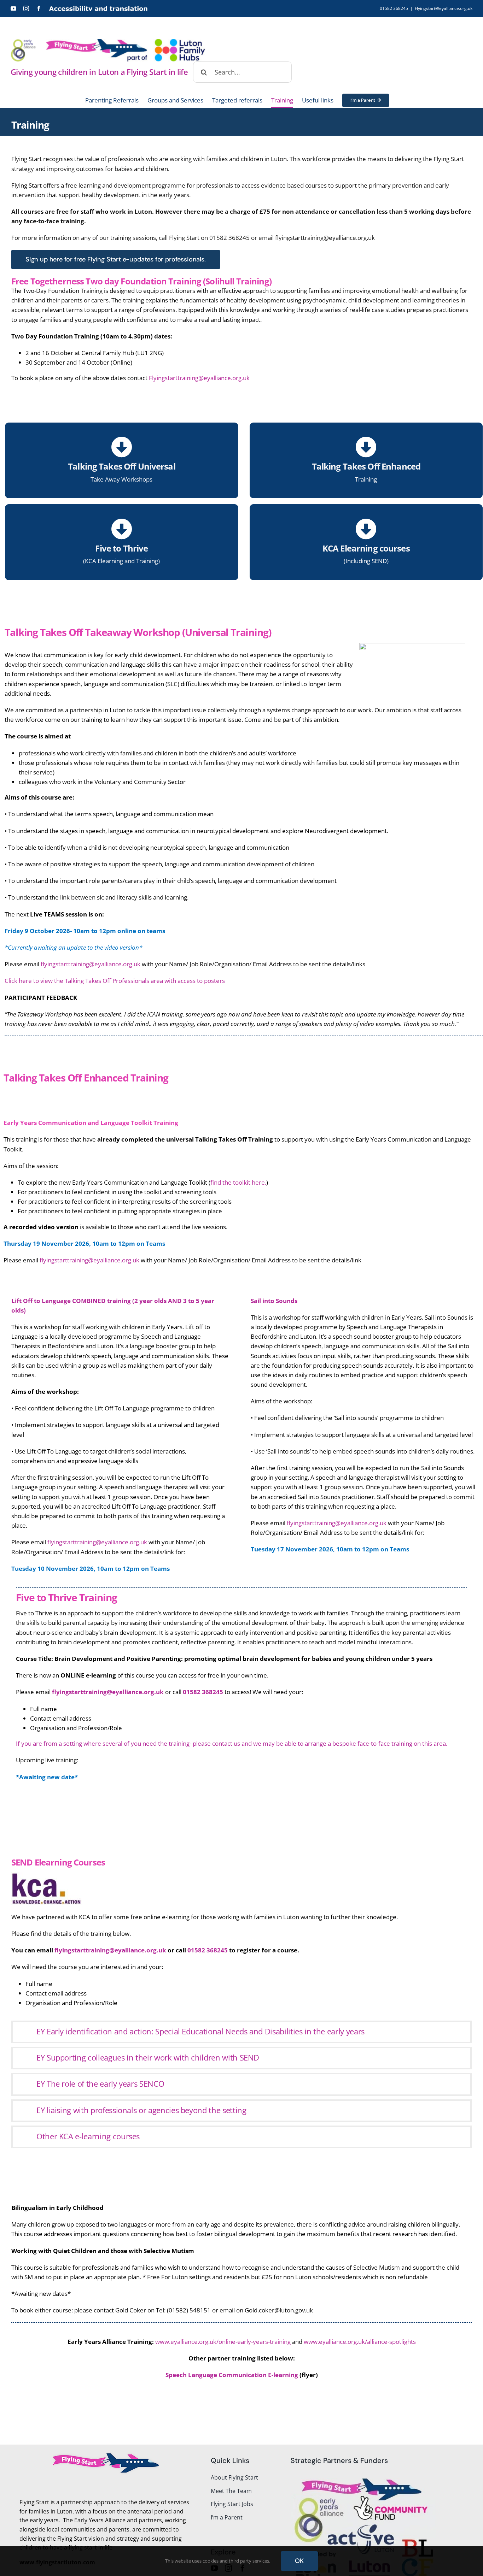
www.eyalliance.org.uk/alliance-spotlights (360, 2342)
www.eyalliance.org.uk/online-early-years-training (224, 2342)
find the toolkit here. (238, 1182)
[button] (241, 2032)
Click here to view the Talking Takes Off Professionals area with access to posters (115, 981)
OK (299, 2561)
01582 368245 (208, 1950)
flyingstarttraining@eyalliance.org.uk (110, 1950)
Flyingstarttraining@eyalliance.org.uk (199, 378)
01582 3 (194, 1692)
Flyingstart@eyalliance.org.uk (444, 8)
